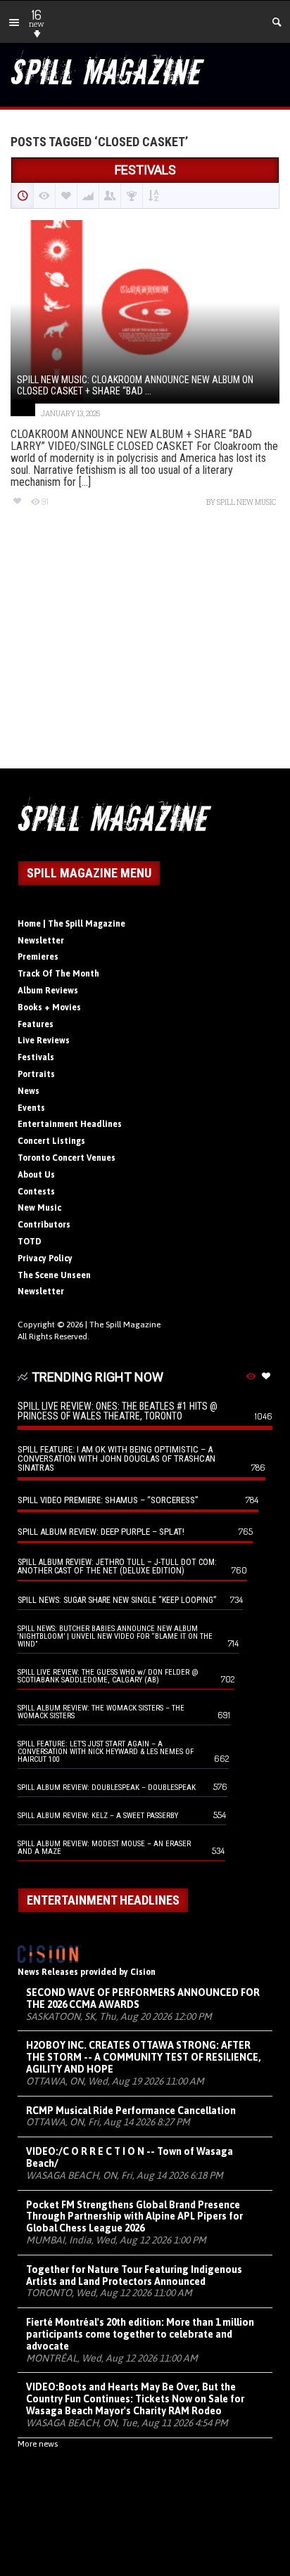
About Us (36, 1175)
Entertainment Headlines (70, 1124)
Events (31, 1108)
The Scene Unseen (54, 1275)
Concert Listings (51, 1141)
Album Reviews (48, 991)
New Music (39, 1208)
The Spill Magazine (125, 1325)
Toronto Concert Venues (67, 1158)
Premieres (38, 957)
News (29, 1091)
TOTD (30, 1242)
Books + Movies (49, 1007)
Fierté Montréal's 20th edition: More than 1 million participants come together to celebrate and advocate (140, 2334)
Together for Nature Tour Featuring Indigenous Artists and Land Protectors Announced (134, 2275)
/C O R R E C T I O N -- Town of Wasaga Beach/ (130, 2157)
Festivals (36, 1057)
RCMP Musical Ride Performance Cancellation (131, 2111)
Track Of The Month (58, 974)
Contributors (44, 1225)
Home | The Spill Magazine (71, 924)
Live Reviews (44, 1041)
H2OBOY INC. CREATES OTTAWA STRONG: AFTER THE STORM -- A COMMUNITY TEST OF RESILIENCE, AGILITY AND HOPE (144, 2057)
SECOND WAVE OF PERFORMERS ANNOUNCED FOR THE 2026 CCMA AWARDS (143, 1998)
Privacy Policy (45, 1258)
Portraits (36, 1074)
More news (38, 2444)
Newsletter (41, 941)
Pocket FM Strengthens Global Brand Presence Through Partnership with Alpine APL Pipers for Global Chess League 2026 (134, 2217)
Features (36, 1024)
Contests (36, 1192)
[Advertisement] (145, 650)
